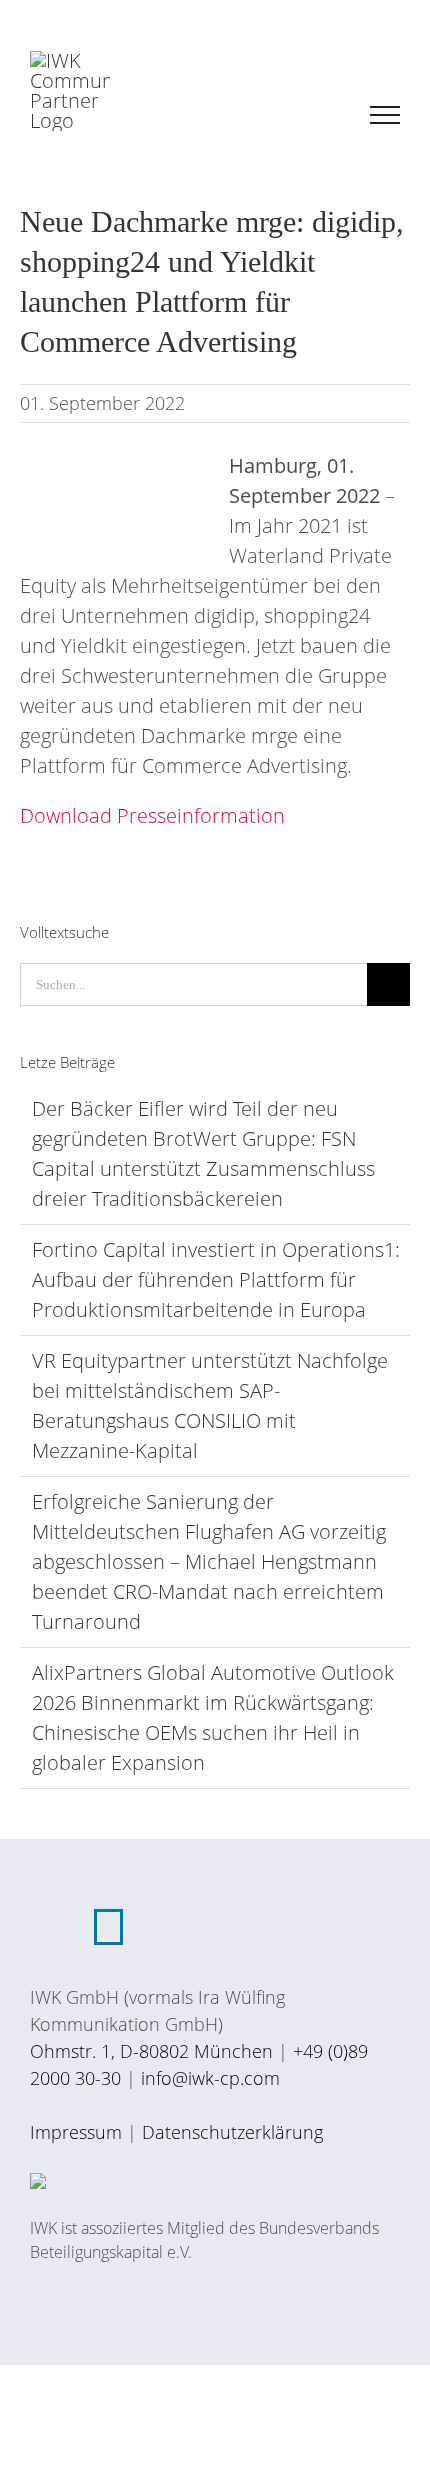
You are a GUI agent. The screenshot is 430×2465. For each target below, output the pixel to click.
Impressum (76, 2132)
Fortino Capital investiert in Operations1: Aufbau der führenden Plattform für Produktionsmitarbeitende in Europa (216, 1279)
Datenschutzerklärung (232, 2132)
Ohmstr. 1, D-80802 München (151, 2051)
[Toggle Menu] (385, 115)
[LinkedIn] (108, 1927)
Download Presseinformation (152, 815)
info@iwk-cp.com (210, 2078)
